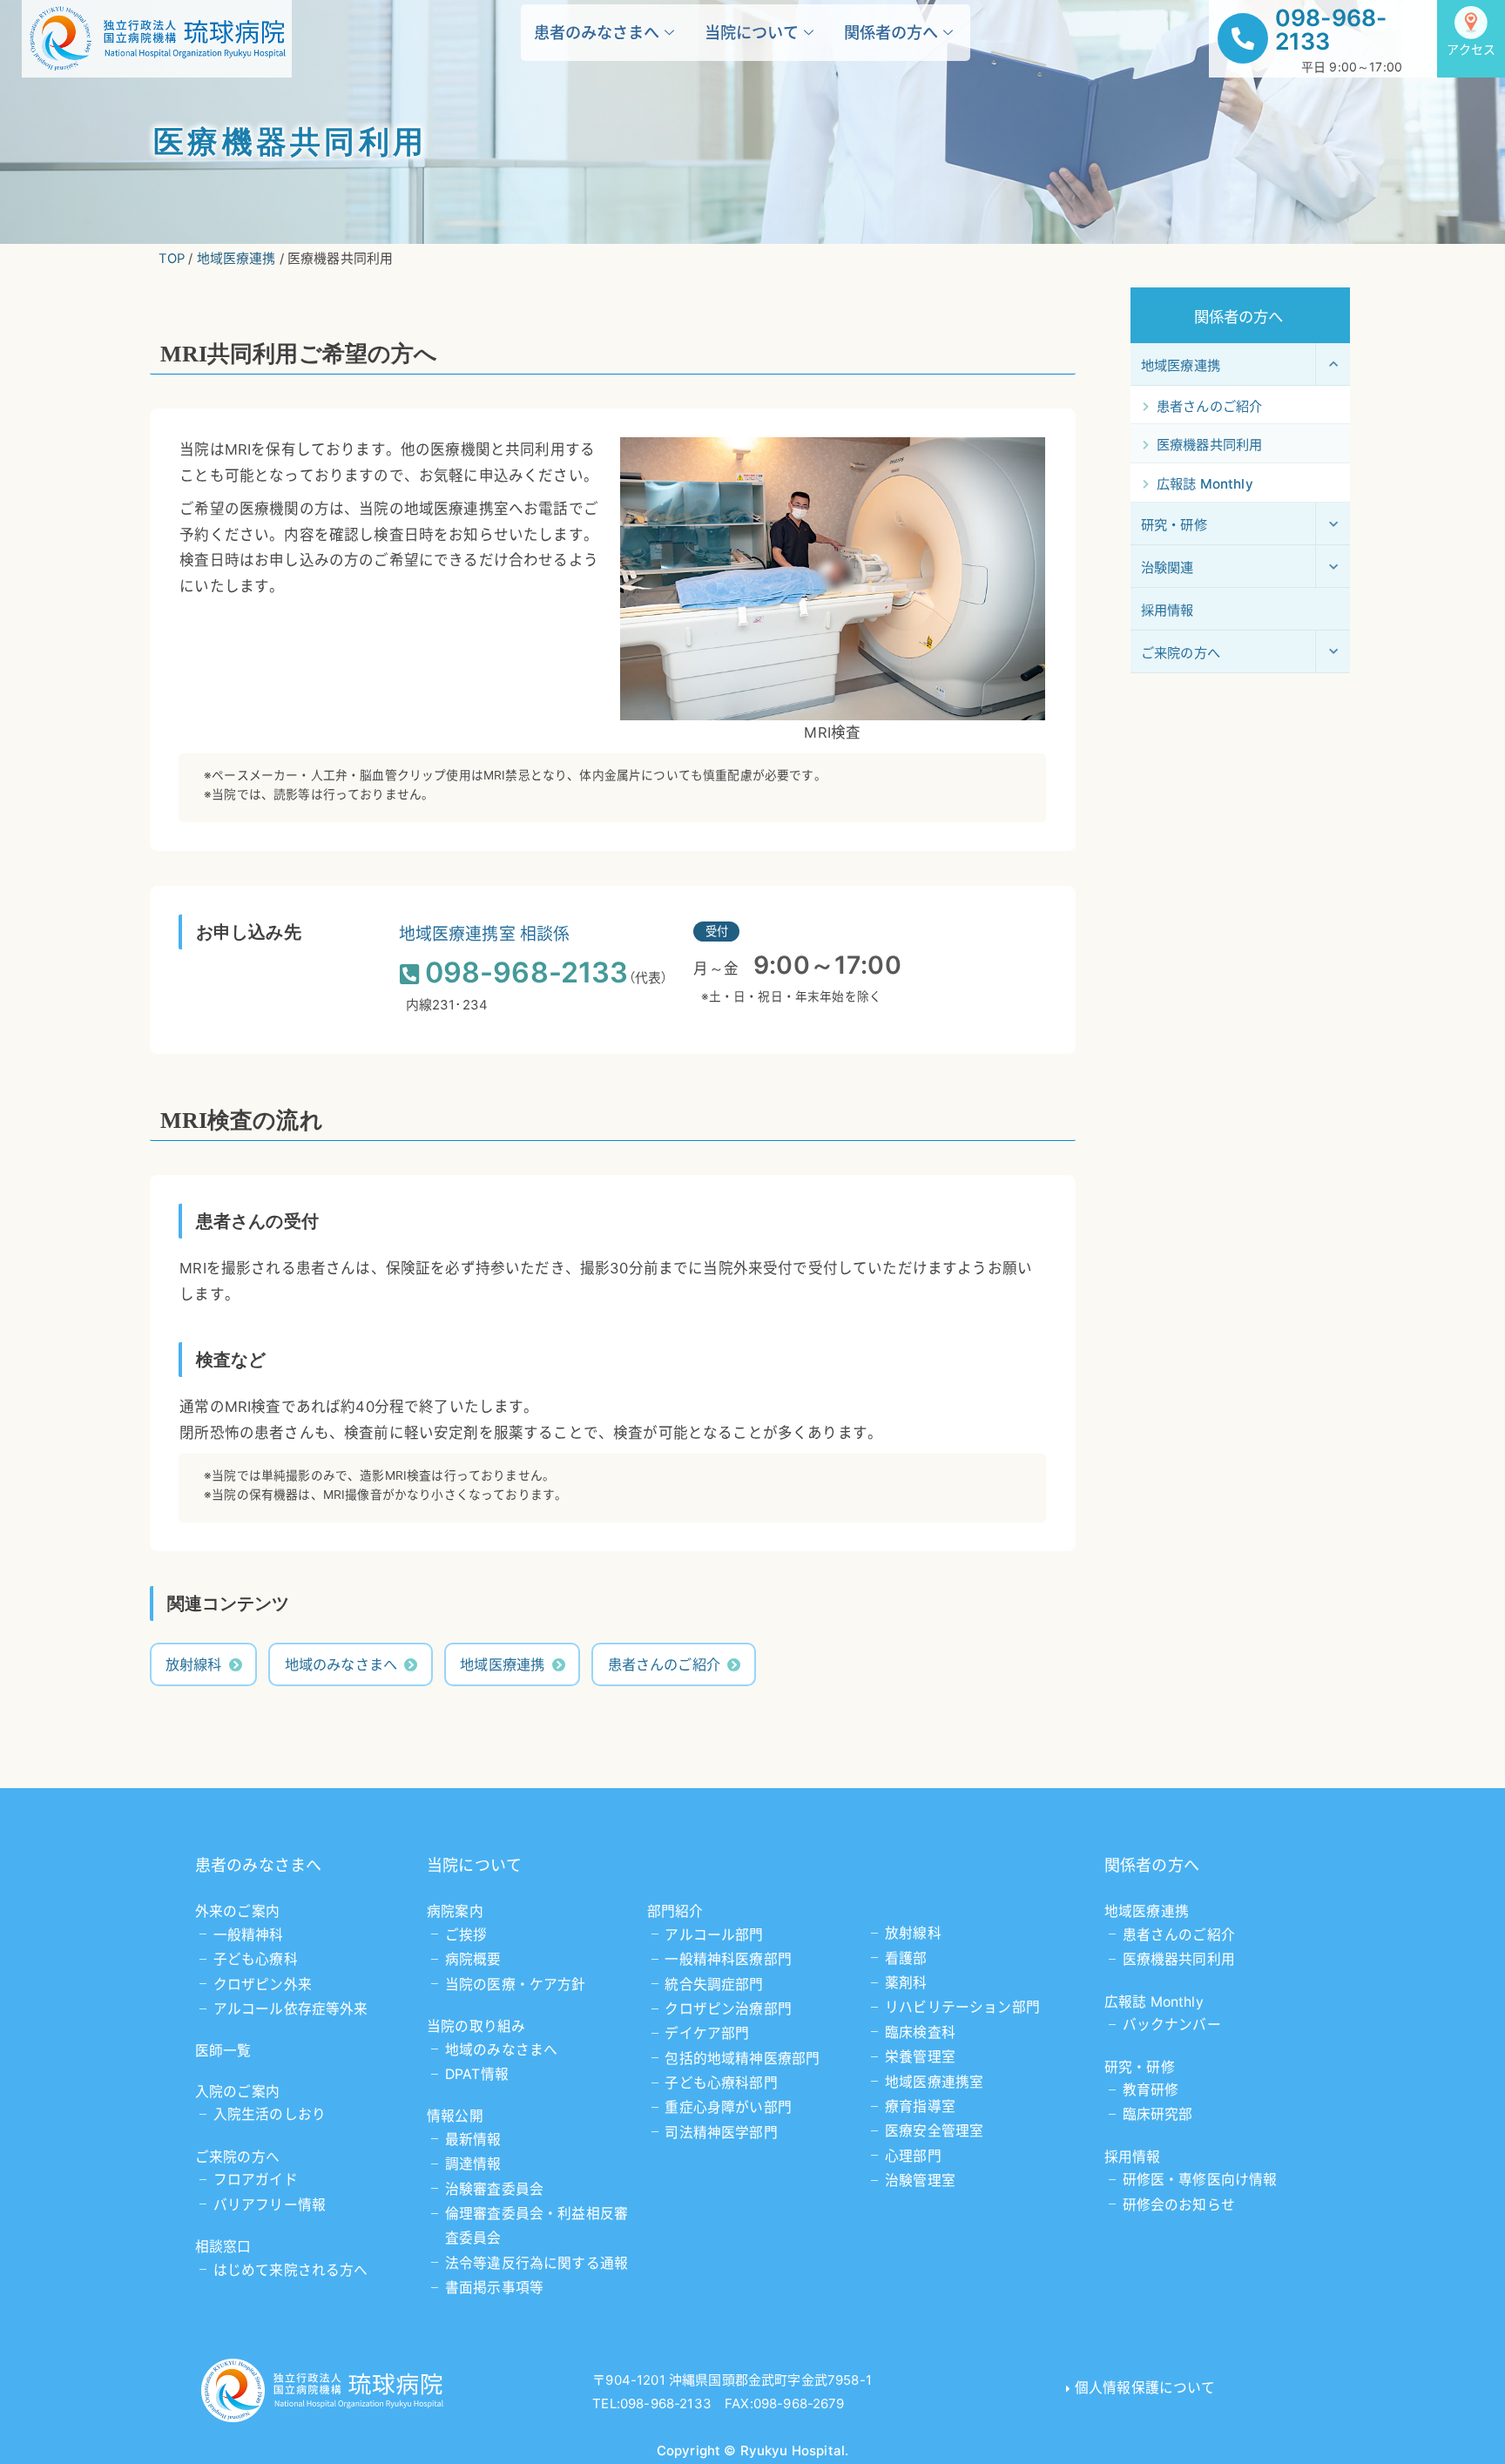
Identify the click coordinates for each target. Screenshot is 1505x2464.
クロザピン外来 (263, 1985)
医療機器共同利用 (1179, 1959)
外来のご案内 (237, 1911)
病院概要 (473, 1959)
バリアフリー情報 (270, 2205)
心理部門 (913, 2156)
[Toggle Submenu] (1333, 364)
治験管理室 (920, 2180)
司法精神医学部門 (721, 2133)
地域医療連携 (502, 1664)
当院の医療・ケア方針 (516, 1985)
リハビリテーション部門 (962, 2007)
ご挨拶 (466, 1935)
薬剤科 (906, 1983)
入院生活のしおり (270, 2114)
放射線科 (194, 1664)
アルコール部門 (714, 1935)
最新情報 (473, 2140)
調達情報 (473, 2164)
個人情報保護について (1145, 2388)
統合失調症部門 (714, 1985)
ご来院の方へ (237, 2157)
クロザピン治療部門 (728, 2009)
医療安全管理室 (934, 2131)
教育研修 (1151, 2090)
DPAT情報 (477, 2074)
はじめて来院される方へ (291, 2270)
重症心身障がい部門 (728, 2107)
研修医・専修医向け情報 (1200, 2180)
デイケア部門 (707, 2033)
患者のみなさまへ (597, 32)
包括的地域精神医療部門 (742, 2059)
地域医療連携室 (934, 2082)
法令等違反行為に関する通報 (537, 2263)
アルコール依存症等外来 (291, 2009)
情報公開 (455, 2116)
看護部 (906, 1958)
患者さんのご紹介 (664, 1664)
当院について (752, 32)
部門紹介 (675, 1911)
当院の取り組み (476, 2026)
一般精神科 (249, 1935)
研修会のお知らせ (1179, 2205)
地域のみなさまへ (341, 1664)
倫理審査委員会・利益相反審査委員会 (537, 2226)
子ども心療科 (256, 1959)
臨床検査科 (920, 2032)
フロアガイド (256, 2180)
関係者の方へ (891, 32)
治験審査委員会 (494, 2189)
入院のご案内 (237, 2092)
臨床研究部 (1158, 2114)
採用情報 (1133, 2157)
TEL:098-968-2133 (652, 2403)
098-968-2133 (1331, 29)
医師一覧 (223, 2051)
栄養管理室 (920, 2057)
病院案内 (455, 1911)
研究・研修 (1140, 2067)
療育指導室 (920, 2106)
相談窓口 (223, 2247)
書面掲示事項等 (494, 2288)
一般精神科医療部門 (728, 1959)
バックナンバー (1172, 2025)
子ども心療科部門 (721, 2083)
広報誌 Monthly (1154, 2002)
